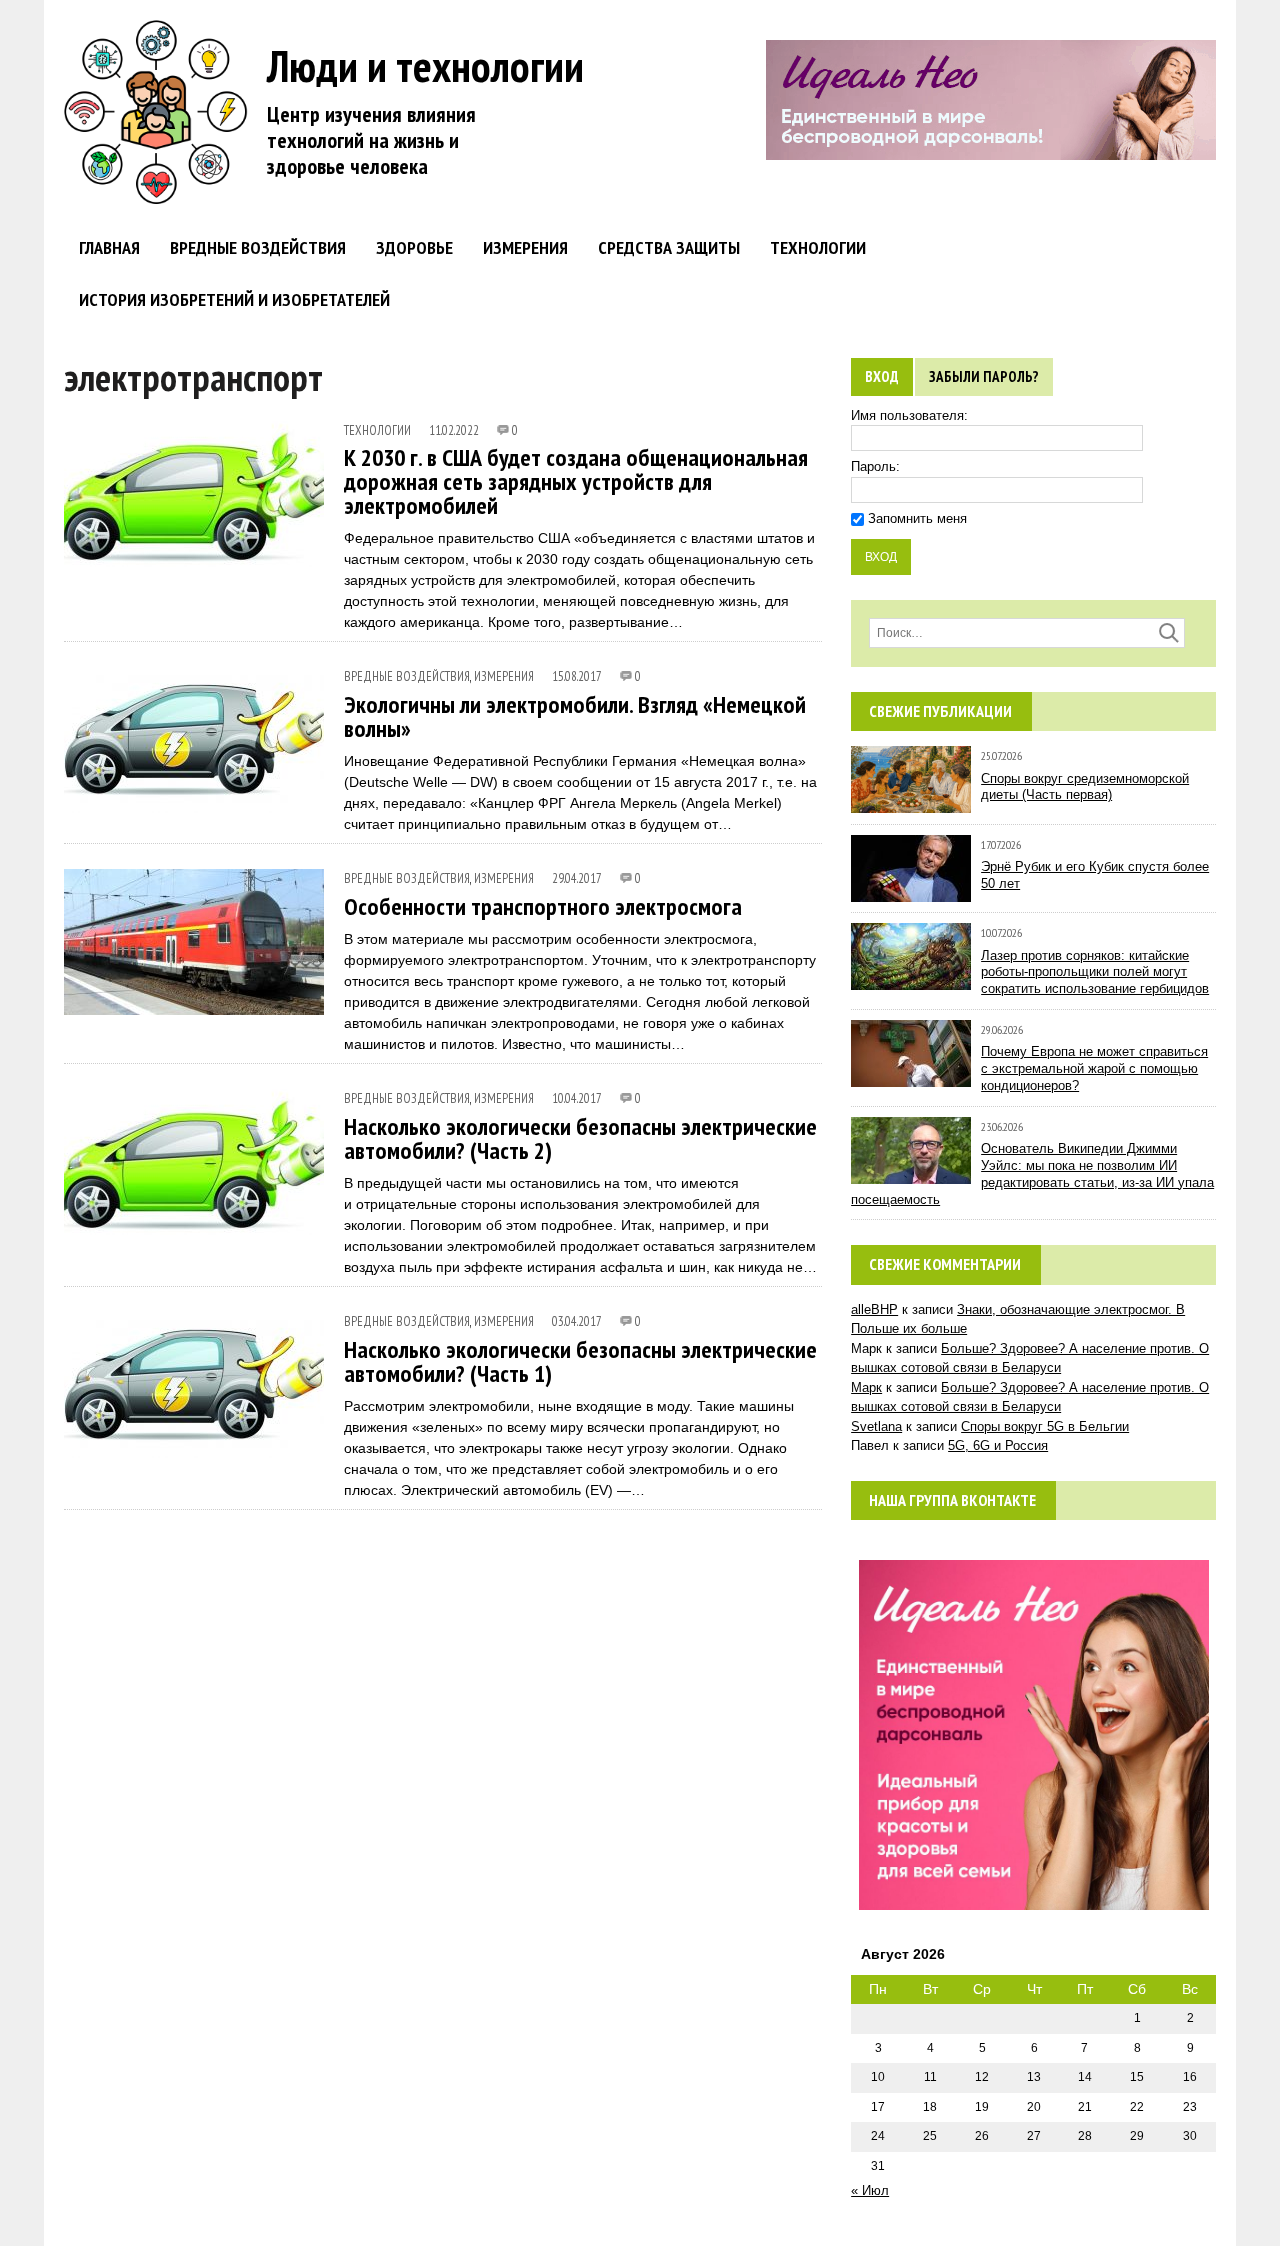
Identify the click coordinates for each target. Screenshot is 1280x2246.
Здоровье (414, 247)
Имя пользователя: (909, 415)
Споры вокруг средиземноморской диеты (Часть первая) (1085, 787)
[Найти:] (1026, 632)
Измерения (525, 247)
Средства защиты (669, 247)
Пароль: (875, 466)
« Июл (870, 2190)
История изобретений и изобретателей (234, 299)
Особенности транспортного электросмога (543, 906)
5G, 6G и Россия (998, 1445)
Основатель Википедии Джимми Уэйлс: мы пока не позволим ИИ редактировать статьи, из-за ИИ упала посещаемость (1032, 1174)
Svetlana (876, 1426)
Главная (109, 247)
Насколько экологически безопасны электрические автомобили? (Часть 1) (580, 1361)
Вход (882, 376)
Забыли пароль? (984, 376)
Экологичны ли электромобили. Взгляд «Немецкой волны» (575, 716)
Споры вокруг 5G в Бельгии (1045, 1426)
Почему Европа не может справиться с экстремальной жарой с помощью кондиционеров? (1094, 1068)
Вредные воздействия (258, 247)
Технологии (818, 247)
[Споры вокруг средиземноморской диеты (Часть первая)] (911, 803)
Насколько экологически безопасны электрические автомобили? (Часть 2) (580, 1138)
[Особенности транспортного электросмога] (194, 1002)
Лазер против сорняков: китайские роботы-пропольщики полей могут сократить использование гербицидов (1095, 972)
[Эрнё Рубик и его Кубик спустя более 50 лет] (911, 891)
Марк (866, 1387)
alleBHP (874, 1309)
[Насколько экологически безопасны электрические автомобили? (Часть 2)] (194, 1221)
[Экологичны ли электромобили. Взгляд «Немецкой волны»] (194, 800)
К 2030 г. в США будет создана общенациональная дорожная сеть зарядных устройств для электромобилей (576, 481)
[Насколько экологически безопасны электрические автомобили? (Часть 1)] (194, 1444)
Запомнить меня (917, 518)
